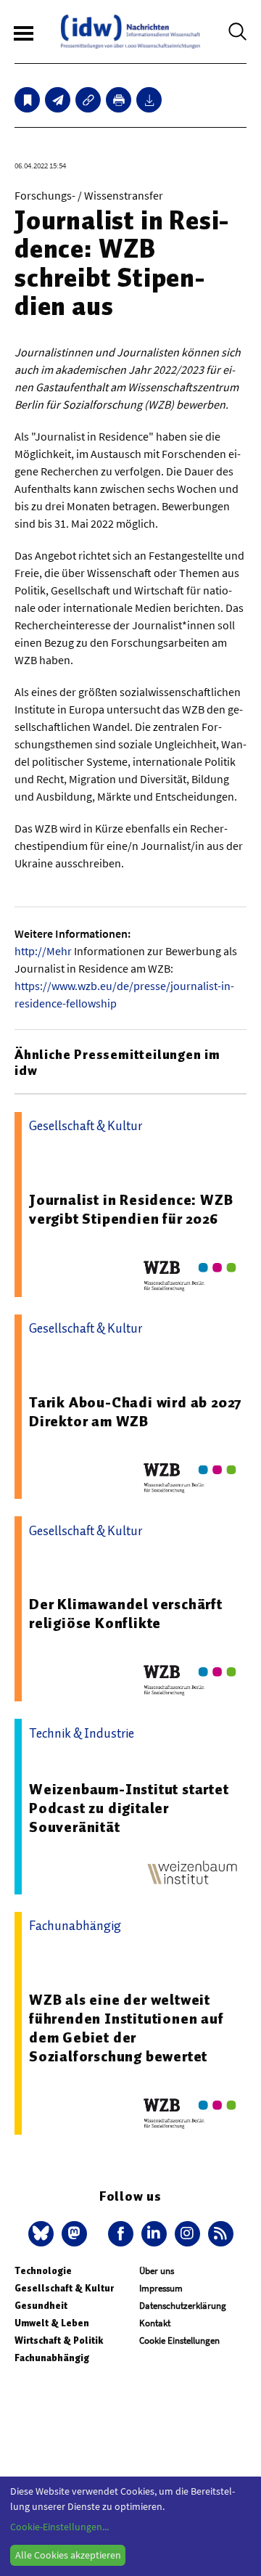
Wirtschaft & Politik (59, 2340)
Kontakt (155, 2323)
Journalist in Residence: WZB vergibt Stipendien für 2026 (131, 1209)
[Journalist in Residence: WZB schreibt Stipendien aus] (58, 100)
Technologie (43, 2271)
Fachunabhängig (52, 2358)
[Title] (88, 100)
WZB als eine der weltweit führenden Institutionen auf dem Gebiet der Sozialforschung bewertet (127, 2028)
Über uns (157, 2271)
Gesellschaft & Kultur (64, 2288)
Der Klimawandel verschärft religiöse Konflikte (126, 1614)
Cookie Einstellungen (179, 2340)
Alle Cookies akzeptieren (68, 2555)
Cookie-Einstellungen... (59, 2527)
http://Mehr (43, 951)
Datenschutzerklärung (183, 2306)
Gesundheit (41, 2306)
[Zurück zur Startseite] (130, 32)
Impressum (161, 2288)
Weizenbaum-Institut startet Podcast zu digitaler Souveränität (129, 1808)
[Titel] (27, 100)
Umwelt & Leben (52, 2323)
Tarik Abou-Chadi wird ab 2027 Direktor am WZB (136, 1412)
